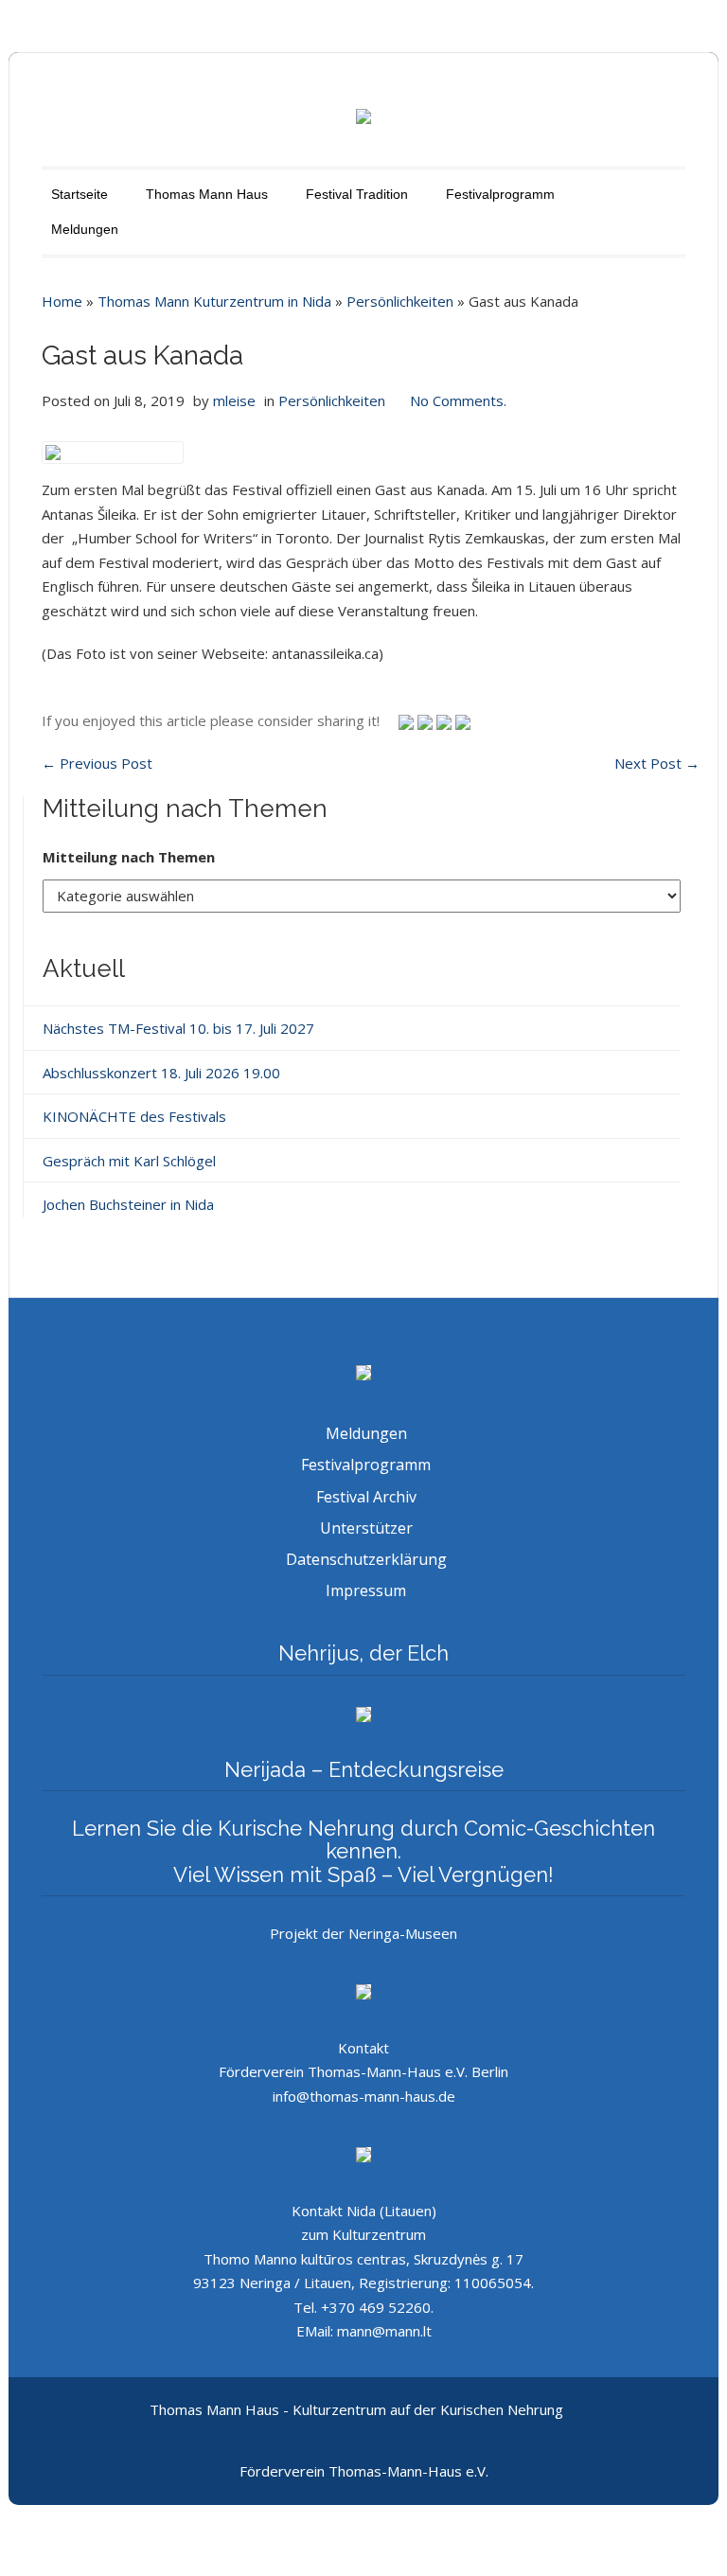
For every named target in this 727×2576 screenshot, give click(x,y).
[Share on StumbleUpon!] (427, 720)
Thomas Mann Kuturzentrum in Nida (214, 301)
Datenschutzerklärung (366, 1559)
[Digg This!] (463, 720)
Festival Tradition (357, 194)
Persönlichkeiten (400, 301)
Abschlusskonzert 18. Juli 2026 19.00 (161, 1073)
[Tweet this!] (408, 720)
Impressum (366, 1590)
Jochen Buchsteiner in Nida (128, 1204)
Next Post (657, 763)
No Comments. (458, 400)
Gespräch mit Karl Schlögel (129, 1161)
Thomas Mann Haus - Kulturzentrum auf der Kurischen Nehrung (356, 2409)
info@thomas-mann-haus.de (364, 2096)
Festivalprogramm (500, 194)
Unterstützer (366, 1528)
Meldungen (85, 229)
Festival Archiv (366, 1497)
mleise (234, 400)
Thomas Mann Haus (207, 194)
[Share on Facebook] (446, 720)
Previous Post (97, 763)
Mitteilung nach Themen (129, 857)
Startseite (80, 194)
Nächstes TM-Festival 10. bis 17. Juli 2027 (178, 1028)
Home (62, 301)
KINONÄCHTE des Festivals (134, 1116)
